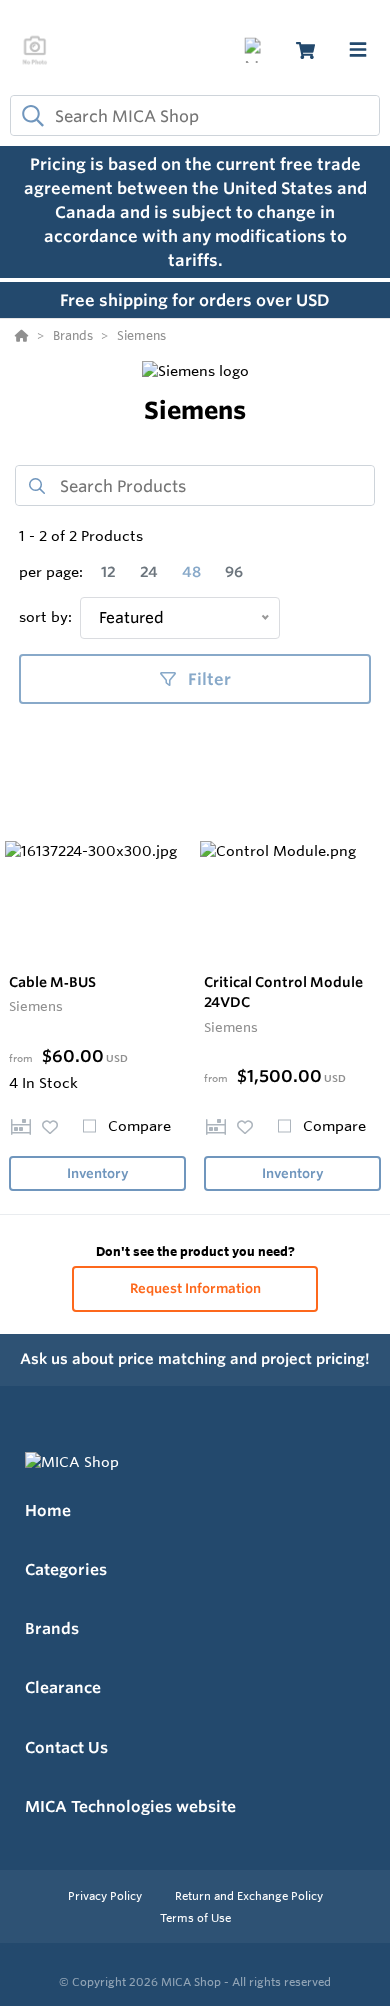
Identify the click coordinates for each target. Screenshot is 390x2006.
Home (48, 1510)
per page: (51, 572)
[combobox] (195, 115)
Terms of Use (195, 1918)
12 (108, 572)
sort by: (45, 617)
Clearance (63, 1687)
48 (191, 572)
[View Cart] (305, 50)
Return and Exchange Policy (249, 1896)
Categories (66, 1569)
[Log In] (256, 50)
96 (234, 572)
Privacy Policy (106, 1896)
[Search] (29, 116)
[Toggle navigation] (358, 50)
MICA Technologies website (130, 1806)
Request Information (195, 1288)
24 (149, 572)
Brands (52, 1628)
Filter (207, 679)
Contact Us (66, 1747)
